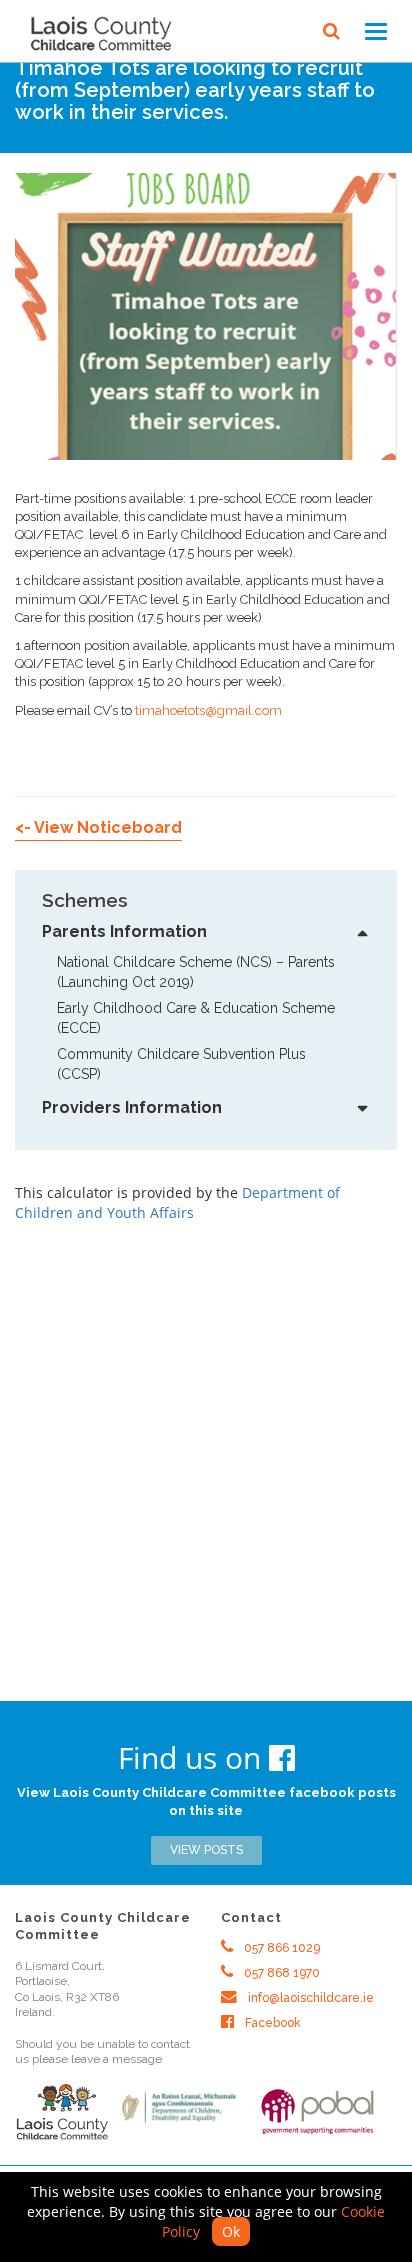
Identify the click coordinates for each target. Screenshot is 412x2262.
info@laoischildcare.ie (309, 1998)
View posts (206, 1850)
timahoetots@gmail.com (208, 710)
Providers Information (132, 1107)
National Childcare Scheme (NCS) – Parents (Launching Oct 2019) (200, 972)
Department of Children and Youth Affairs (177, 1202)
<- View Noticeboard (98, 827)
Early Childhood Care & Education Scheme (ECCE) (198, 1018)
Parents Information (124, 931)
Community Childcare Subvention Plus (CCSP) (183, 1064)
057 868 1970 (280, 1973)
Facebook (271, 2023)
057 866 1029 (280, 1948)
